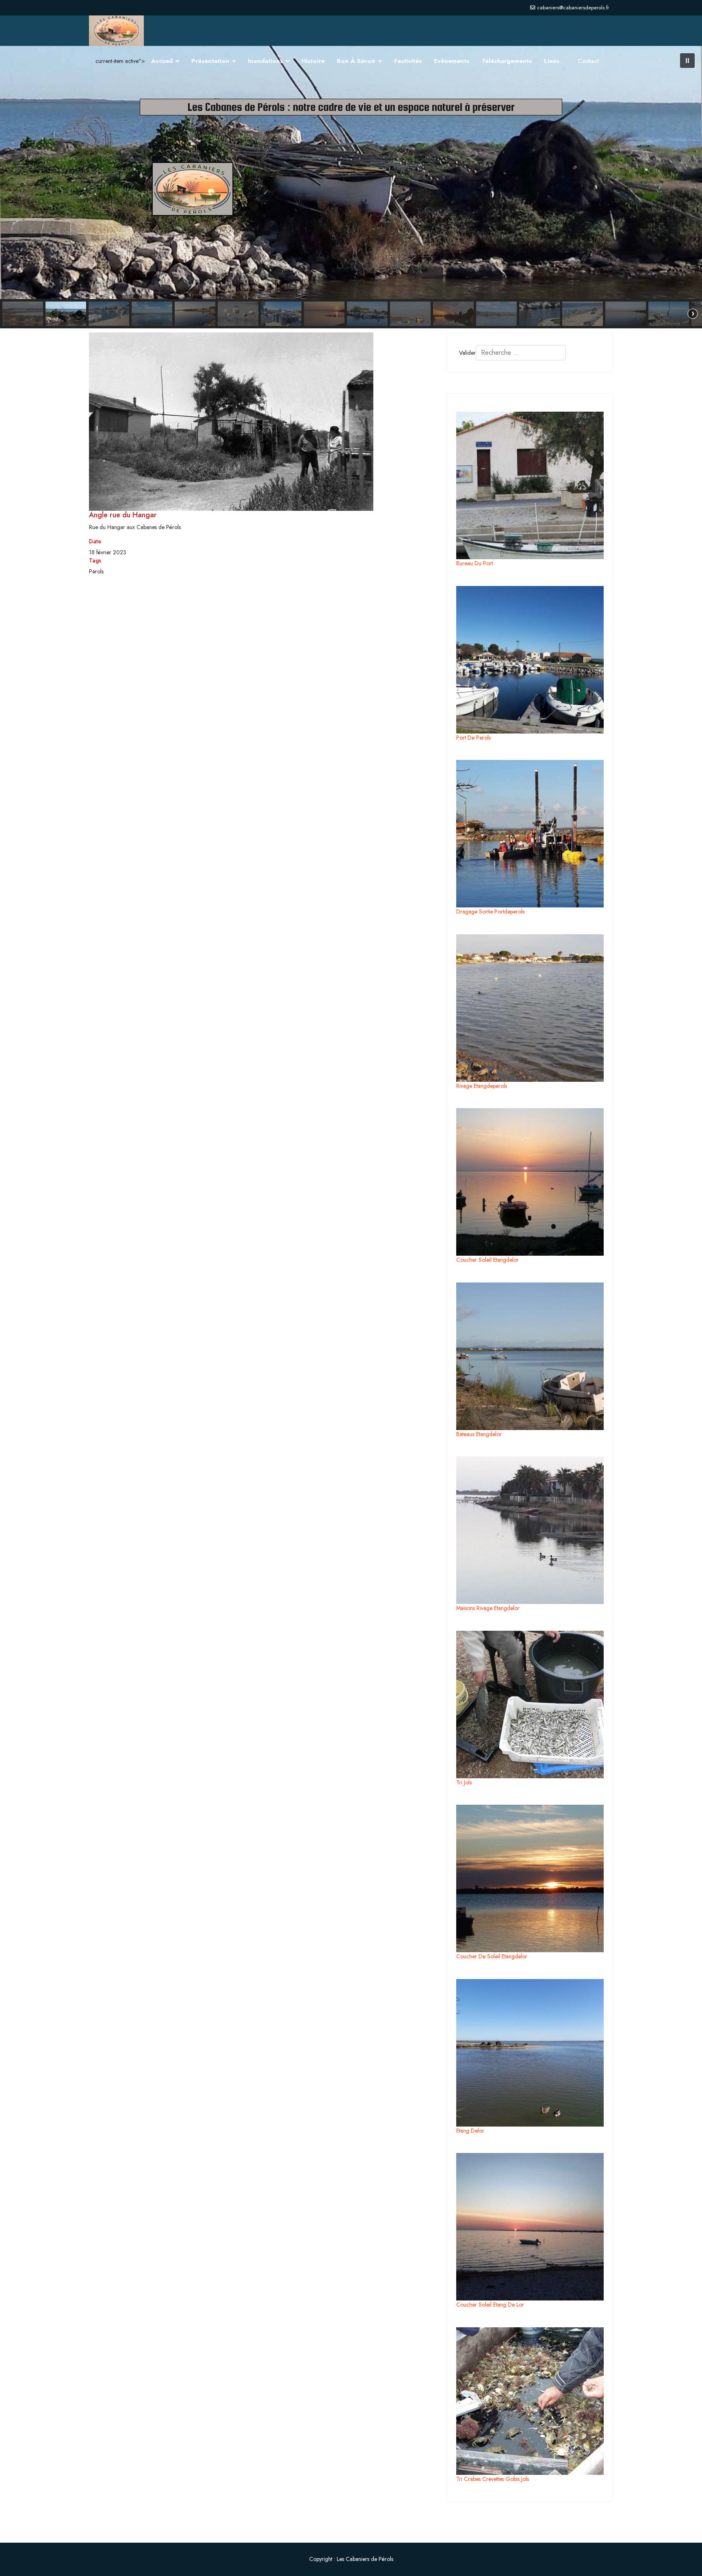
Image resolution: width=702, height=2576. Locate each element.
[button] (687, 61)
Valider (467, 353)
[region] (351, 187)
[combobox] (521, 353)
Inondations (265, 61)
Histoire (313, 61)
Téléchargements (507, 61)
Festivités (408, 61)
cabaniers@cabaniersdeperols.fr (573, 8)
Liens (552, 61)
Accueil (162, 61)
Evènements (452, 61)
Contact (588, 61)
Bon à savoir (356, 61)
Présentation (210, 61)
